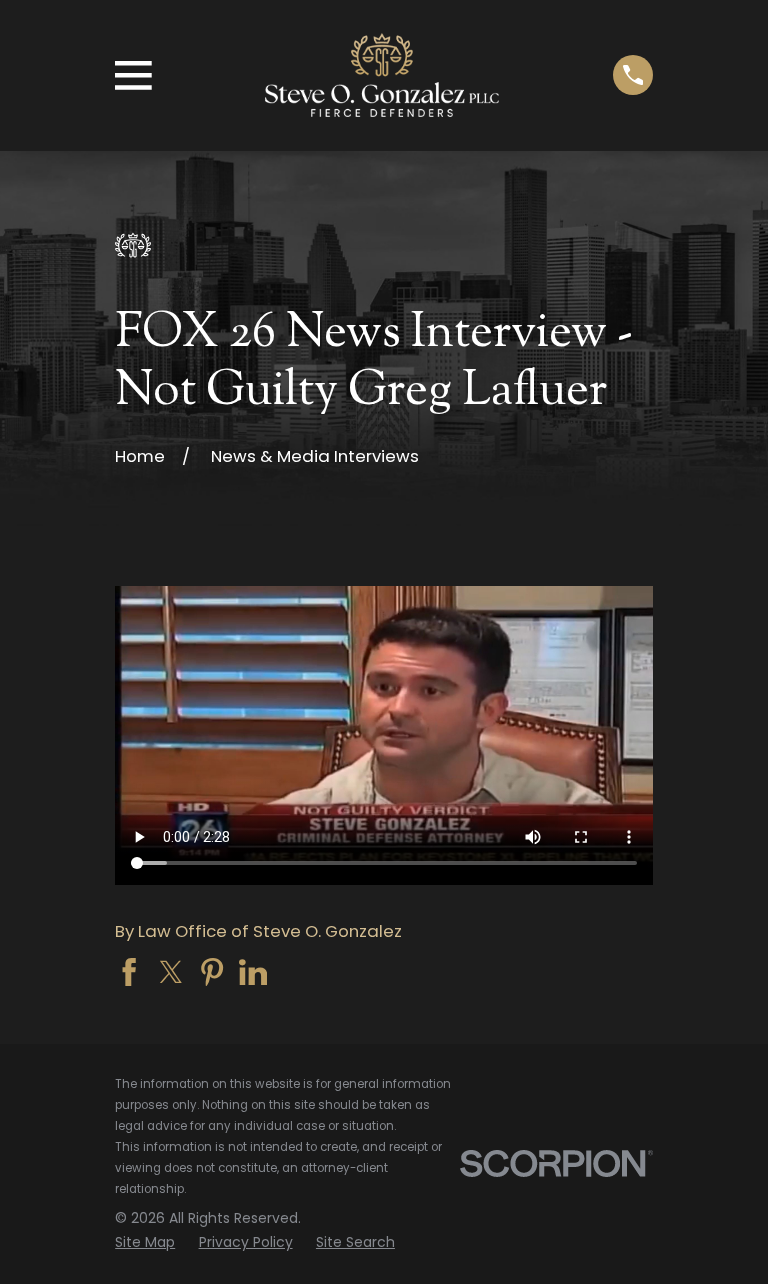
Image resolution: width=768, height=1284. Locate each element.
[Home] (382, 75)
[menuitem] (145, 1242)
